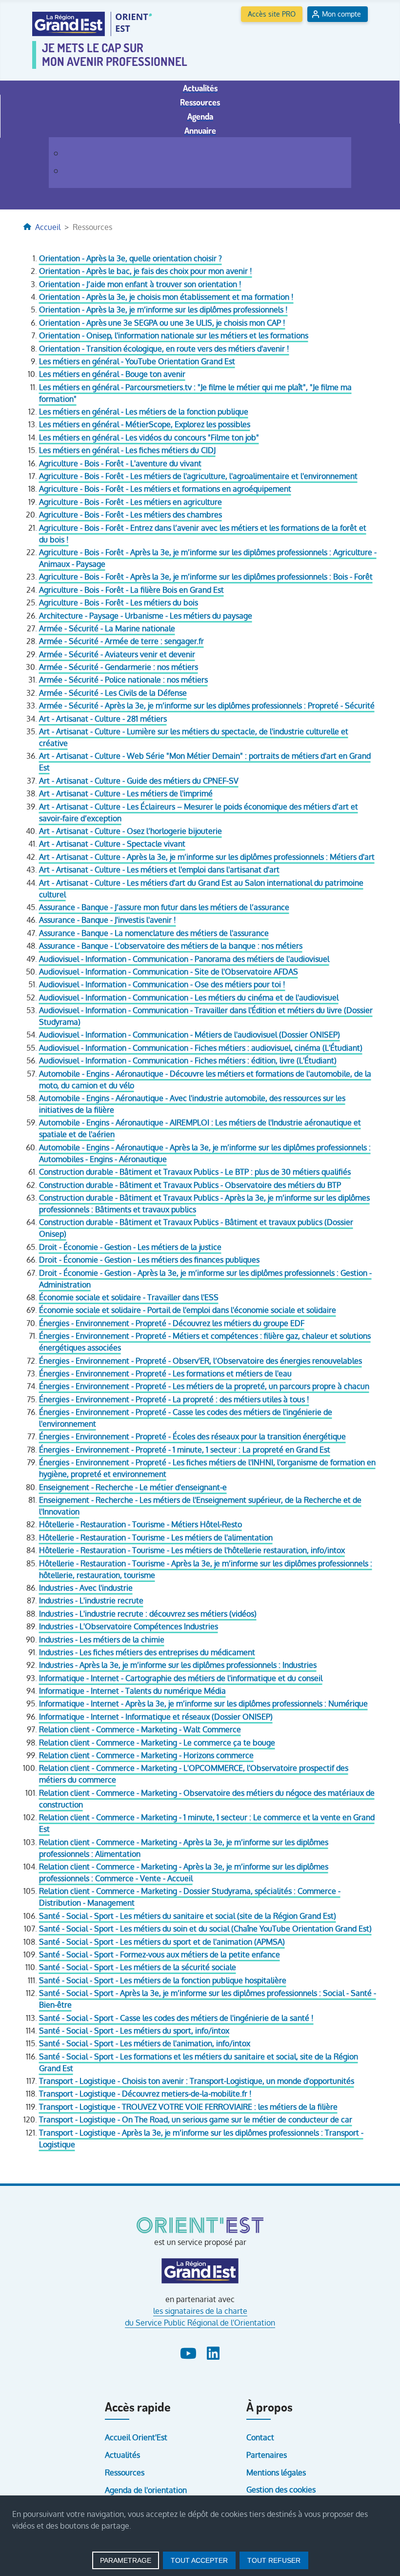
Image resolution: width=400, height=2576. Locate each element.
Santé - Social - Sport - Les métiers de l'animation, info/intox (145, 2043)
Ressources (125, 2472)
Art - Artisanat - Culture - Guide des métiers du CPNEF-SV (139, 781)
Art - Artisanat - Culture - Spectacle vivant (112, 844)
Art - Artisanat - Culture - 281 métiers (103, 719)
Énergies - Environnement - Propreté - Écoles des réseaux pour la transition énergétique (192, 1436)
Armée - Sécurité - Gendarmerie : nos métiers (119, 667)
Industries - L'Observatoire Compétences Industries (129, 1626)
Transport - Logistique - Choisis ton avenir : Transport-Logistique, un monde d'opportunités (197, 2081)
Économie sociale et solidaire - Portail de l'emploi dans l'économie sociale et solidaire (188, 1310)
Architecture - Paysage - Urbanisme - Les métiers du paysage (146, 616)
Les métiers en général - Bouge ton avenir (112, 374)
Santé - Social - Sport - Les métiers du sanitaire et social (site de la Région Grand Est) (188, 1916)
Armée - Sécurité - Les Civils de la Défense (113, 693)
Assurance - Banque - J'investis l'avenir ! (108, 920)
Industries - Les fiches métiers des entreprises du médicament (147, 1652)
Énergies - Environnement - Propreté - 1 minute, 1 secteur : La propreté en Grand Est (185, 1450)
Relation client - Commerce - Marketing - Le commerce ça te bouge (157, 1743)
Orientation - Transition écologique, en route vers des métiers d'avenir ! (164, 349)
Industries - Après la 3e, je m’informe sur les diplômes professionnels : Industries (178, 1665)
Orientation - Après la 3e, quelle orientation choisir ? (130, 258)
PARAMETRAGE (126, 2560)
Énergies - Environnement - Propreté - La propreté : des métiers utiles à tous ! (174, 1399)
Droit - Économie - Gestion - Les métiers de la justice (130, 1247)
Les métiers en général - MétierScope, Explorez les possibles (145, 424)
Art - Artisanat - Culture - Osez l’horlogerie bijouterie (130, 831)
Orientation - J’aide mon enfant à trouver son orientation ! (140, 284)
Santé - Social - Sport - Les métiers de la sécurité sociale (138, 1967)
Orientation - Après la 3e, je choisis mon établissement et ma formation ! (166, 297)
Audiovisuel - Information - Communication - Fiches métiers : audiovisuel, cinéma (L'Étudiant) (201, 1048)
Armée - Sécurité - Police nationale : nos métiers (123, 680)
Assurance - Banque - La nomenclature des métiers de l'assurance (154, 933)
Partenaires (267, 2455)
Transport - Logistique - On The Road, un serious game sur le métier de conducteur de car (196, 2119)
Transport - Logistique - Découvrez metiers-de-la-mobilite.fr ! (145, 2094)
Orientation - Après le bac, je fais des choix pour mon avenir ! (146, 271)
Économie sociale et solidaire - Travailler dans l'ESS (129, 1297)
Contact (260, 2437)
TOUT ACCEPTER (199, 2560)
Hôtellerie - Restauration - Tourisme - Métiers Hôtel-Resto (140, 1524)
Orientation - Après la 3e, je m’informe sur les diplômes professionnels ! (163, 310)
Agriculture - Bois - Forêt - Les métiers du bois (119, 602)
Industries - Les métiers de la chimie (102, 1640)
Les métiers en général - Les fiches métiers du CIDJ (127, 450)
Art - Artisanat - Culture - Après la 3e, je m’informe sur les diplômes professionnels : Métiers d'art (207, 857)
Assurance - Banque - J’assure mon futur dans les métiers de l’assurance (164, 907)
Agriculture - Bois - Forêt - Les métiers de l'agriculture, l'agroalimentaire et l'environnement (198, 476)
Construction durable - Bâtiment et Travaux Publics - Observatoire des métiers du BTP (190, 1185)
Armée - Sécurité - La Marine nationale (107, 628)
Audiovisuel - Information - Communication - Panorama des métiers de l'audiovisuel (184, 959)
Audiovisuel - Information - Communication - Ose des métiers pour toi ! (162, 984)
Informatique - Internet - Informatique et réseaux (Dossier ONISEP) (156, 1717)
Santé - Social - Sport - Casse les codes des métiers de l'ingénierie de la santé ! (176, 2018)
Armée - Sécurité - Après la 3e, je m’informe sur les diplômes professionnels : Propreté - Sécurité (207, 706)
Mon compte (341, 14)
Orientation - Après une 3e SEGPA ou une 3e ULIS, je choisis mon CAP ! (162, 323)
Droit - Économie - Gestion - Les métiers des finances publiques (149, 1260)
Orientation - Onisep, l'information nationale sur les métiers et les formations (174, 335)
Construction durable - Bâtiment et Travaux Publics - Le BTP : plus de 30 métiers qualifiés (195, 1172)
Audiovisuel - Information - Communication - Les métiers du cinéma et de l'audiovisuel (189, 997)
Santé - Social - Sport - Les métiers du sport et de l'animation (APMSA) (162, 1942)
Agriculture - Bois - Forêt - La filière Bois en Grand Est (131, 590)
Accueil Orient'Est (136, 2437)
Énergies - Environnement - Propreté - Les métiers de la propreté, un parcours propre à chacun (204, 1386)
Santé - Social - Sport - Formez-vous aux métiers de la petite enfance (160, 1954)
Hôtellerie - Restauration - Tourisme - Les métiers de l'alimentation (156, 1537)
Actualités (122, 2455)
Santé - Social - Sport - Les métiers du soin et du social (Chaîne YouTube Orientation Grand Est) (205, 1929)
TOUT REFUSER (274, 2560)
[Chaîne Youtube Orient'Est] (190, 2352)
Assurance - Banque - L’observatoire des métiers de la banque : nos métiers (171, 946)
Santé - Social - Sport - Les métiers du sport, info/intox (134, 2031)
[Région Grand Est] (200, 2271)
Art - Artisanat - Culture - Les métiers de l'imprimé (126, 793)
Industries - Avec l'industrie (86, 1588)
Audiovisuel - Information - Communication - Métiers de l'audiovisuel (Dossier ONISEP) (190, 1035)
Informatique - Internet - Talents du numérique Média (132, 1691)
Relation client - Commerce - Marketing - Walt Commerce (140, 1729)
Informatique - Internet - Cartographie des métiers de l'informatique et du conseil (181, 1678)
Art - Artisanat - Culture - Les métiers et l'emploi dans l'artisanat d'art (159, 870)
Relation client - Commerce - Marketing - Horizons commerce (146, 1755)
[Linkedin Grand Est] (213, 2352)
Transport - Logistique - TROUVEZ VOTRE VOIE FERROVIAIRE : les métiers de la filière (188, 2107)
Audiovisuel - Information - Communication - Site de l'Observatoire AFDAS (169, 972)
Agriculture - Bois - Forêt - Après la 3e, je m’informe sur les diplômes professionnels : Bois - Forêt (206, 577)
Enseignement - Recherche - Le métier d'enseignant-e (133, 1487)
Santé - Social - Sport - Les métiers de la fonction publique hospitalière (163, 1980)
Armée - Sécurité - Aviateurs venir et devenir (117, 654)
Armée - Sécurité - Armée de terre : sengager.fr (121, 641)
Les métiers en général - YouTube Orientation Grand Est (137, 361)
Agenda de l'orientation (146, 2490)
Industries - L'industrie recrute (91, 1600)
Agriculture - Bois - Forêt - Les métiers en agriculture (130, 502)
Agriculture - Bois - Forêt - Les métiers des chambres (130, 515)
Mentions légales (276, 2472)
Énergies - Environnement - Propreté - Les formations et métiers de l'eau (165, 1373)
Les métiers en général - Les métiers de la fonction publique (144, 412)
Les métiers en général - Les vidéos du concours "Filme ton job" (149, 437)
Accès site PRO (272, 14)
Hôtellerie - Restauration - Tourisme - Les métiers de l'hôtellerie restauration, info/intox (192, 1550)
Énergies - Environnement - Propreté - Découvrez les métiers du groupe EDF (172, 1323)
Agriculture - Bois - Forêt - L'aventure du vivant (120, 463)
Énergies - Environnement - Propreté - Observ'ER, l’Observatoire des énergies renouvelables (200, 1361)
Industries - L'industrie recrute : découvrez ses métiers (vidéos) (148, 1614)
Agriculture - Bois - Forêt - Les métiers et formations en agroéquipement (165, 489)
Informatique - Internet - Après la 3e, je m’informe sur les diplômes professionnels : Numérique (203, 1703)
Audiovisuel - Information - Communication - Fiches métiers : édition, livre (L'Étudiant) (188, 1060)
